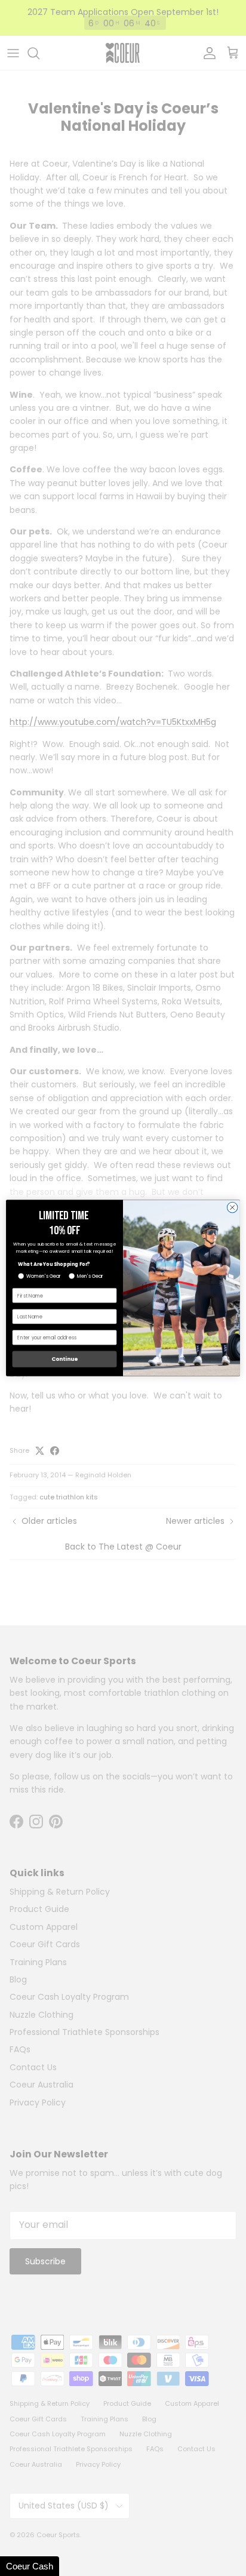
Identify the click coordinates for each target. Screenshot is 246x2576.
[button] (30, 2566)
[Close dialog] (232, 1207)
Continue (64, 1359)
